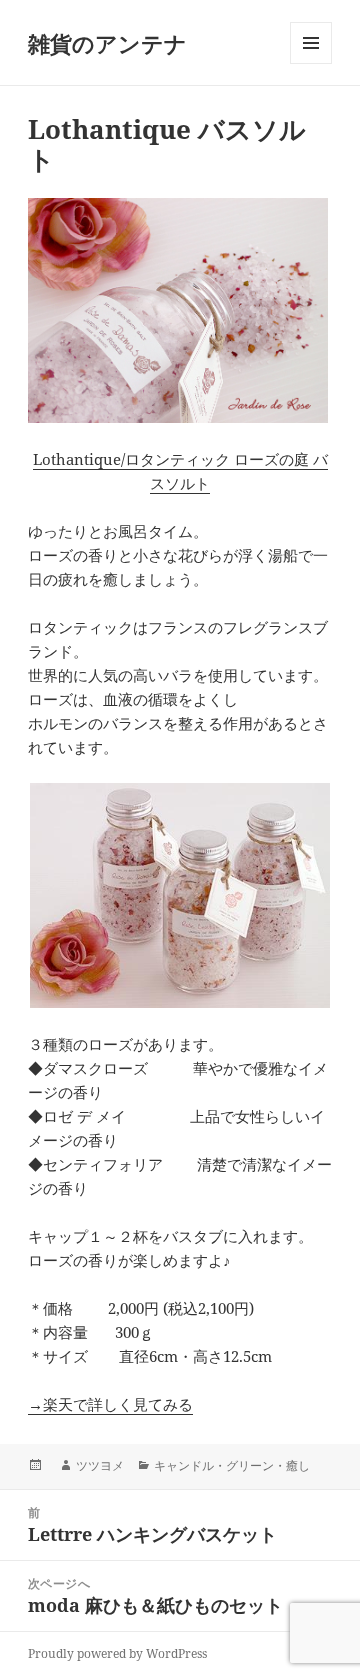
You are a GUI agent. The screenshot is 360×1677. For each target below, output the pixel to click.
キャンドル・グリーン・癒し (232, 1465)
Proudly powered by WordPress (117, 1653)
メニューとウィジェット (311, 63)
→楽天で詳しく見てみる (110, 1404)
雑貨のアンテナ (107, 43)
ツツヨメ (100, 1465)
